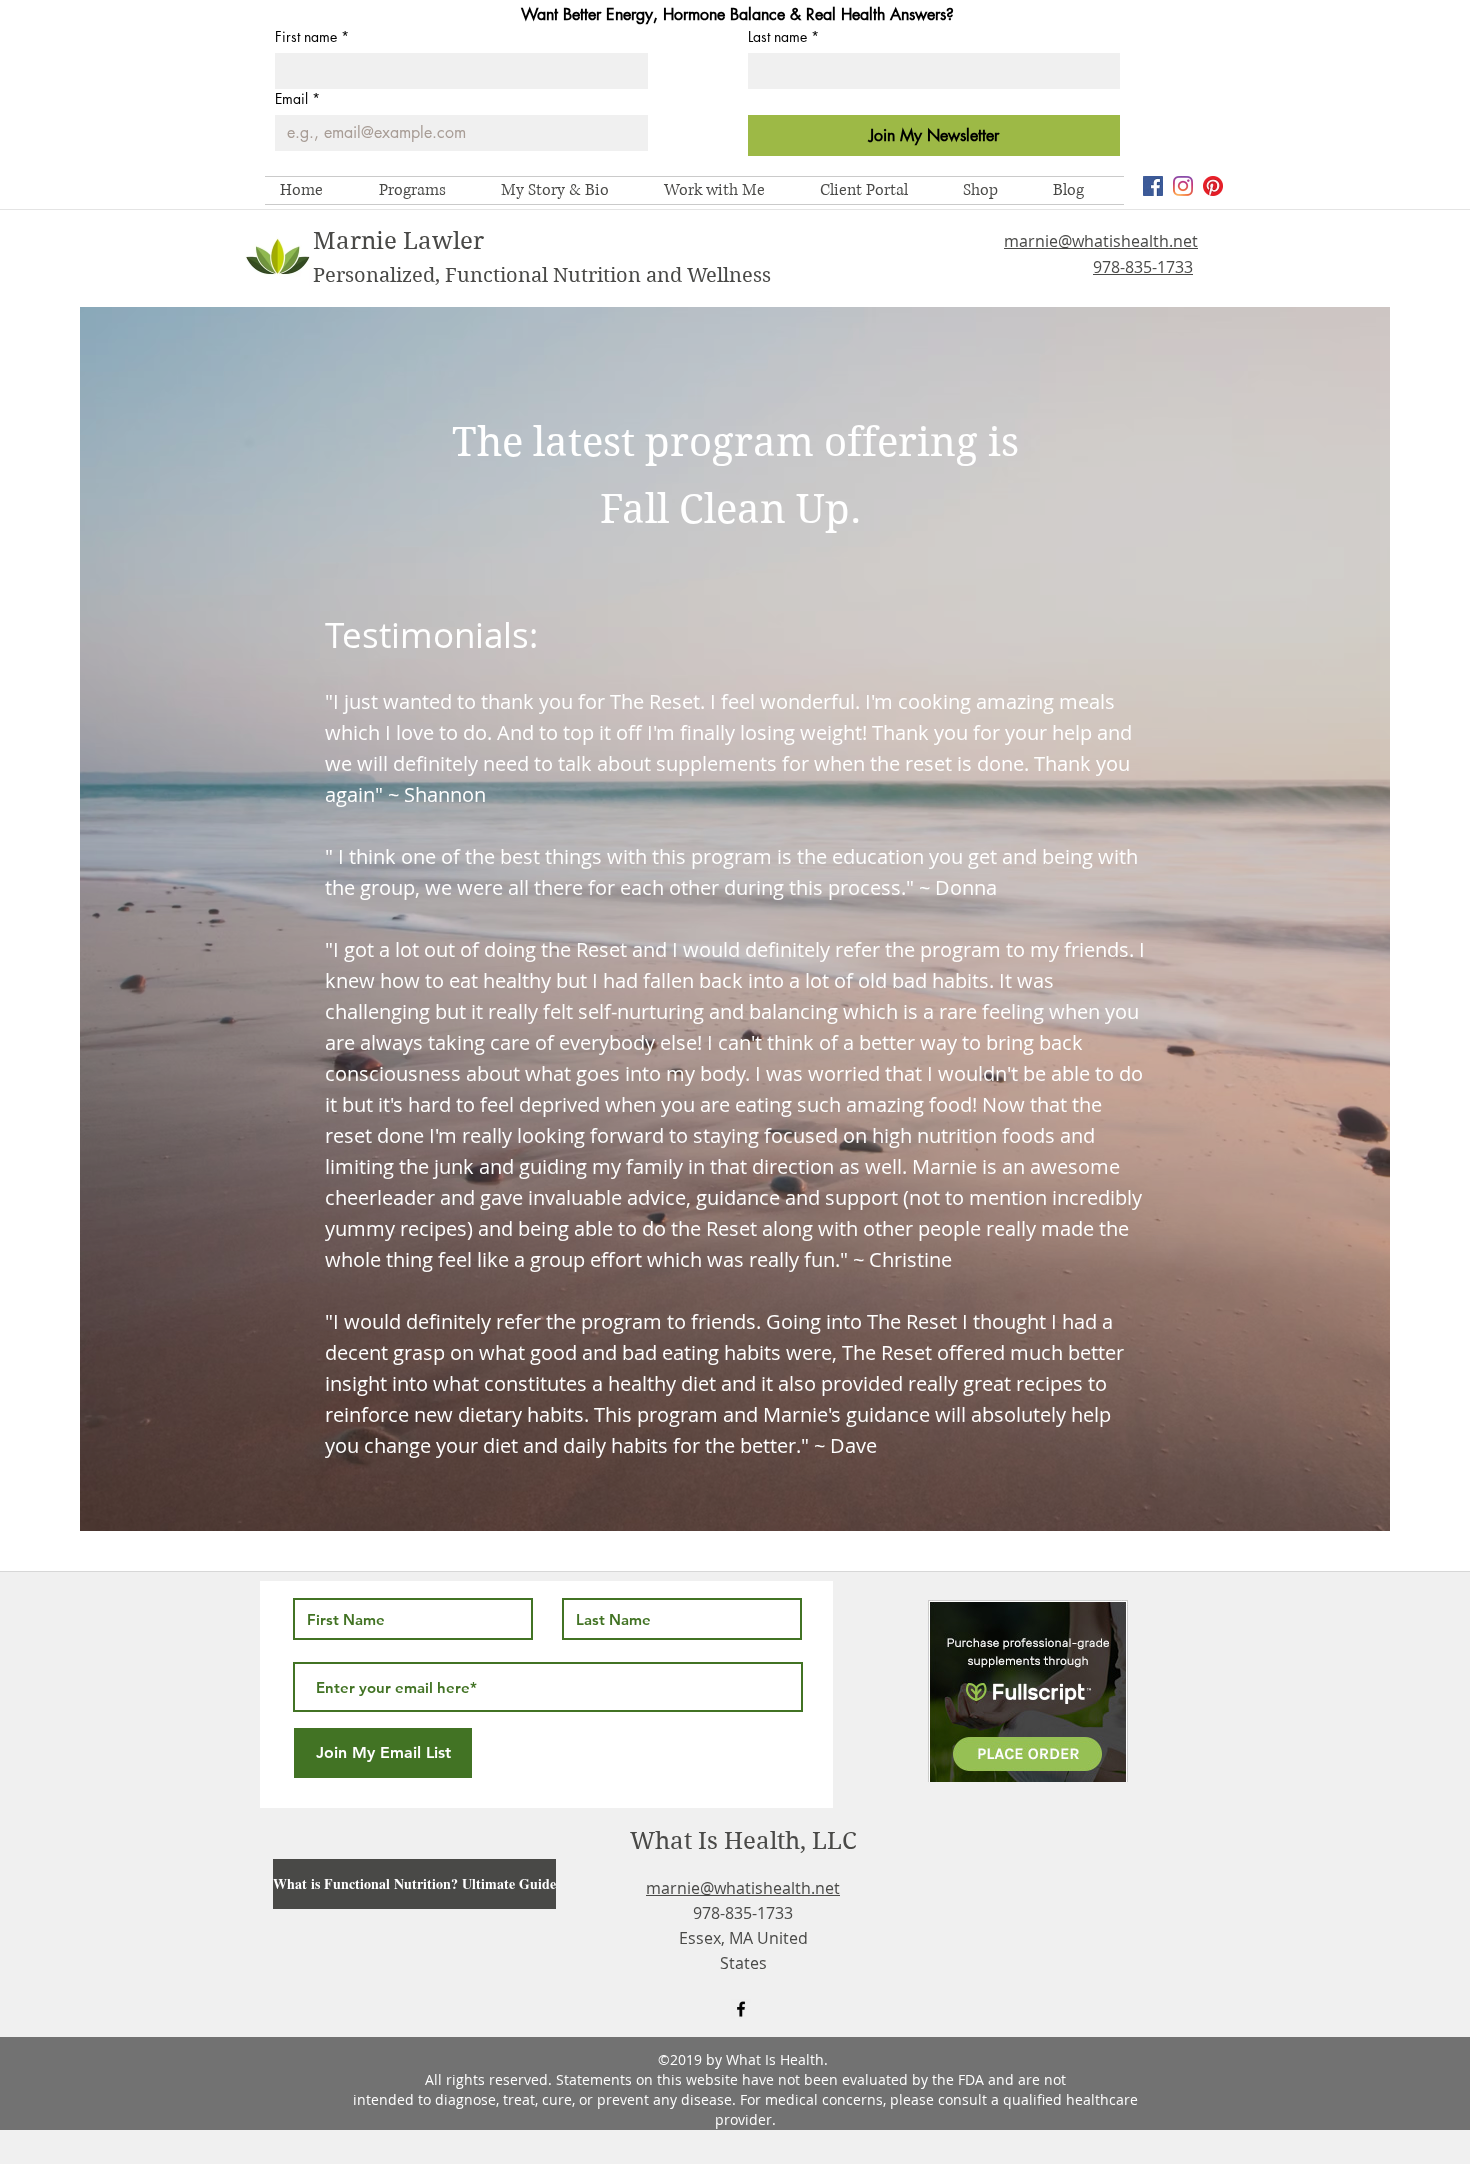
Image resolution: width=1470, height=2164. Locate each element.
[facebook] (1153, 186)
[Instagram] (1183, 186)
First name (312, 36)
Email (297, 98)
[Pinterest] (1213, 186)
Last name (783, 36)
